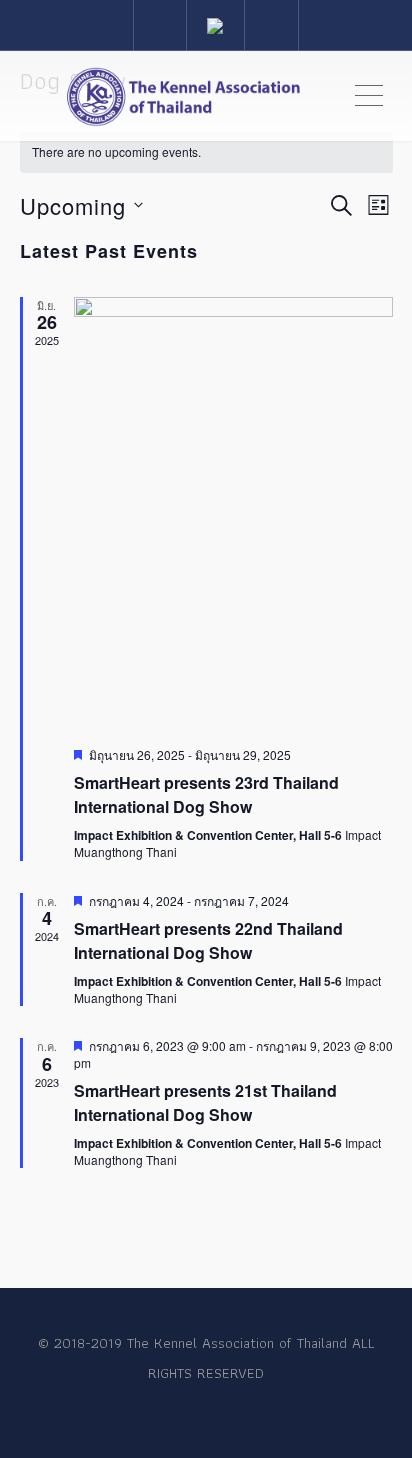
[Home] (183, 96)
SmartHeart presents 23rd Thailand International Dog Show (206, 794)
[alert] (206, 152)
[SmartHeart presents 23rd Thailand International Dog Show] (233, 514)
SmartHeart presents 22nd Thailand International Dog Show (208, 940)
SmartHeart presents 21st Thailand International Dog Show (205, 1102)
